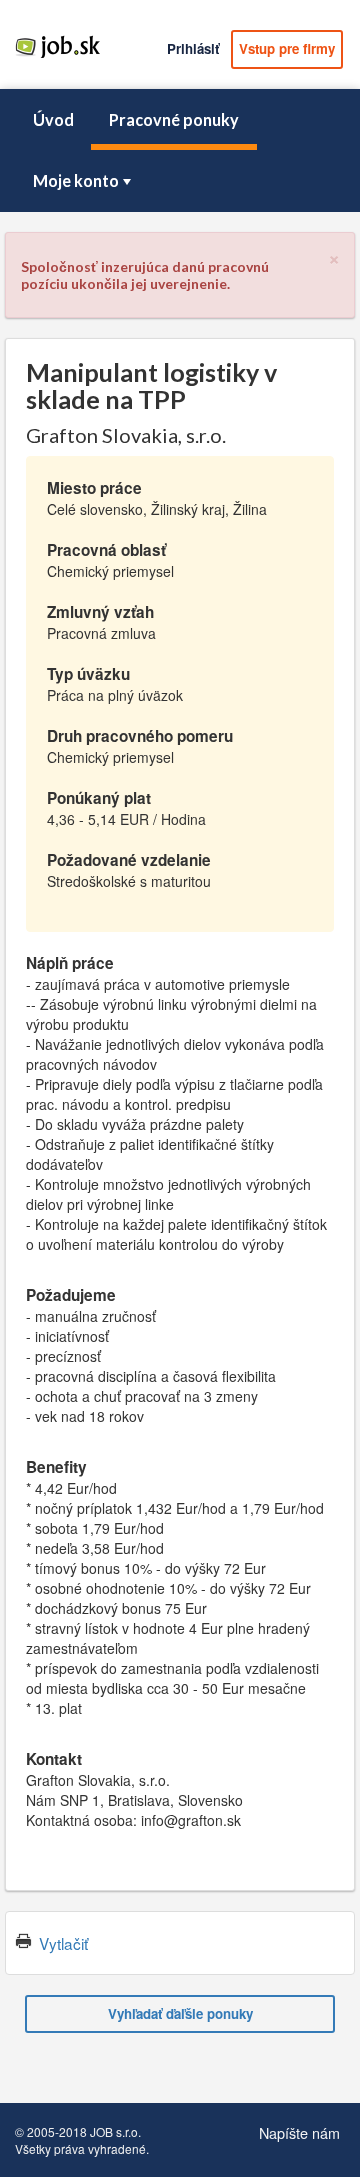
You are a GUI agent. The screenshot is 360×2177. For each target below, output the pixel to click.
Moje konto (76, 180)
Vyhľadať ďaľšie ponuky (180, 2013)
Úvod (53, 119)
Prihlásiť (193, 48)
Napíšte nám (299, 2132)
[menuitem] (53, 120)
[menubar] (180, 150)
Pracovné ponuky (174, 119)
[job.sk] (57, 57)
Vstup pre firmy (287, 48)
